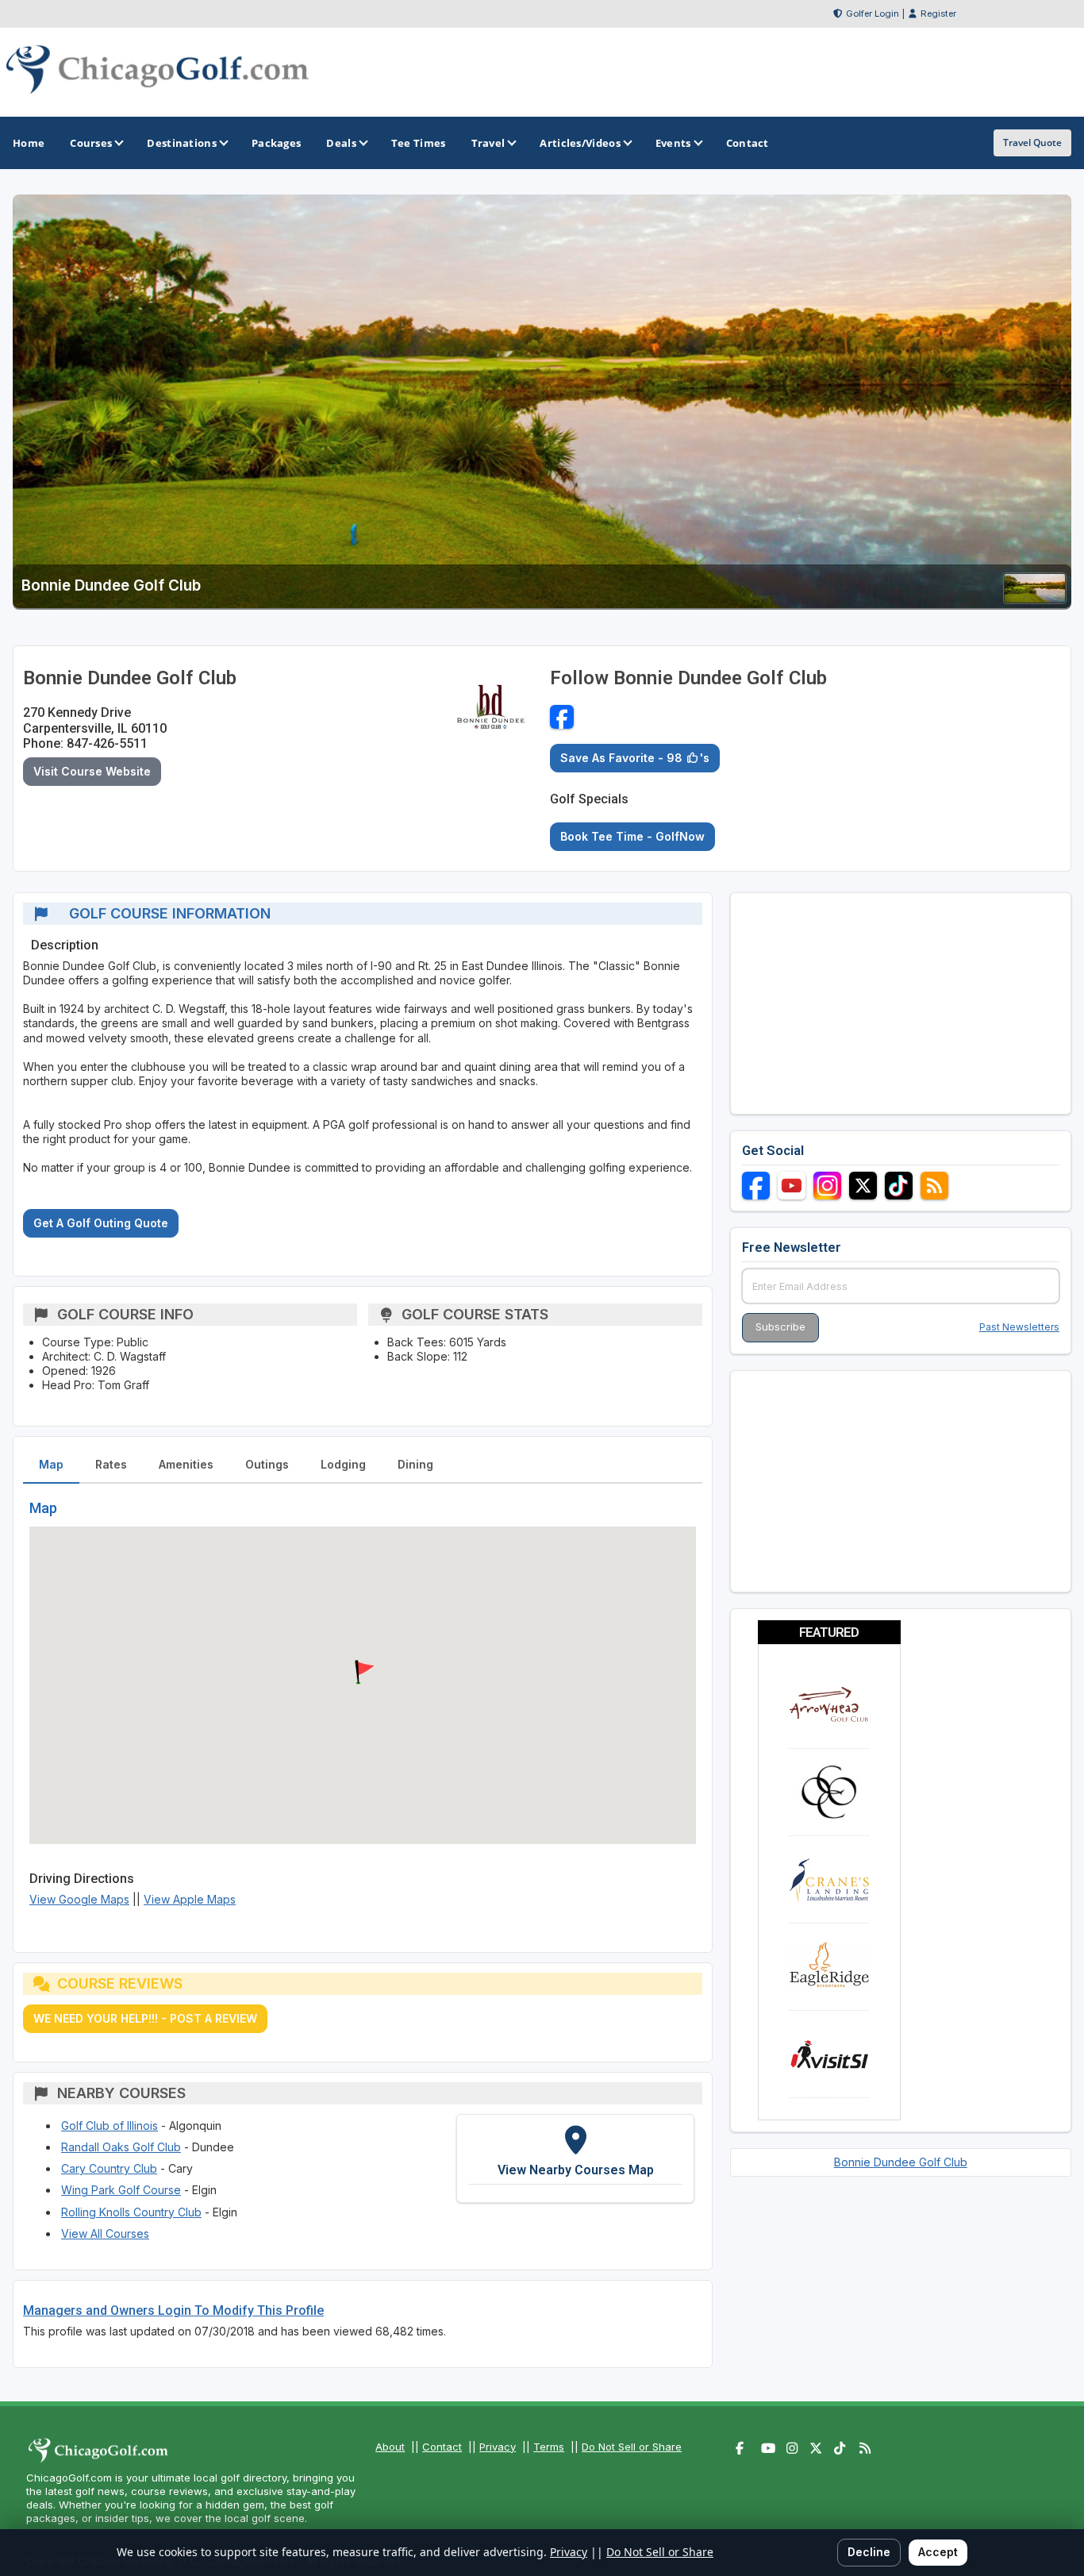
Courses (91, 143)
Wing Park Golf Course (121, 2190)
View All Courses (105, 2233)
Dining (415, 1464)
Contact (442, 2447)
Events (673, 143)
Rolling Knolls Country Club (131, 2212)
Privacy (498, 2447)
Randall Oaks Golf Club (121, 2147)
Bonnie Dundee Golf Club (901, 2162)
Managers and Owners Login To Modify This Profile (173, 2310)
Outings (267, 1464)
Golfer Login (873, 13)
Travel (488, 143)
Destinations (182, 143)
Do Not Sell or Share (632, 2447)
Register (938, 13)
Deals (341, 143)
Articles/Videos (580, 143)
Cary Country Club (109, 2168)
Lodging (343, 1464)
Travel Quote (1032, 142)
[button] (363, 1673)
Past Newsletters (1019, 1327)
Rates (111, 1464)
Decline (869, 2552)
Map (51, 1464)
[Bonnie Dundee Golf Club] (1035, 599)
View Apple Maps (190, 1899)
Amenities (186, 1464)
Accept (938, 2552)
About (390, 2447)
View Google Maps (79, 1899)
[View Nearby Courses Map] (575, 2158)
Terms (549, 2447)
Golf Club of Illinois (110, 2125)
